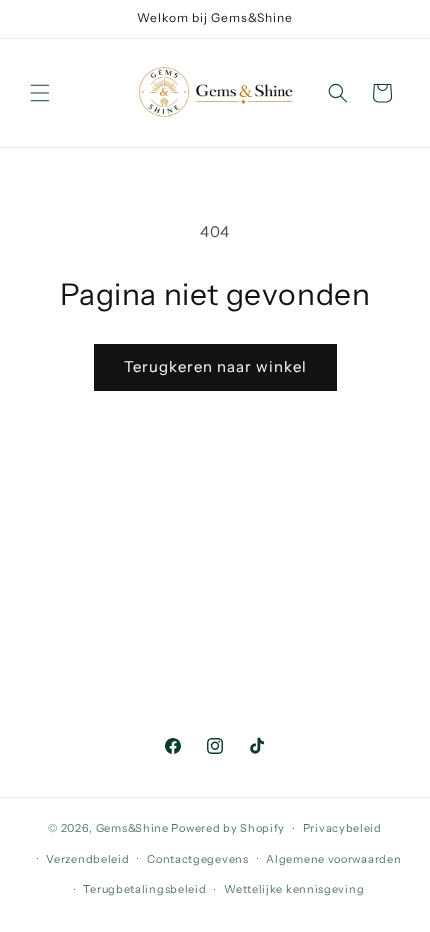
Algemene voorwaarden (333, 859)
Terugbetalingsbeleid (144, 889)
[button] (40, 93)
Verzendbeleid (87, 859)
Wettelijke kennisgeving (294, 889)
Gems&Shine (132, 828)
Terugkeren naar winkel (215, 366)
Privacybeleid (342, 828)
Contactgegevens (198, 859)
